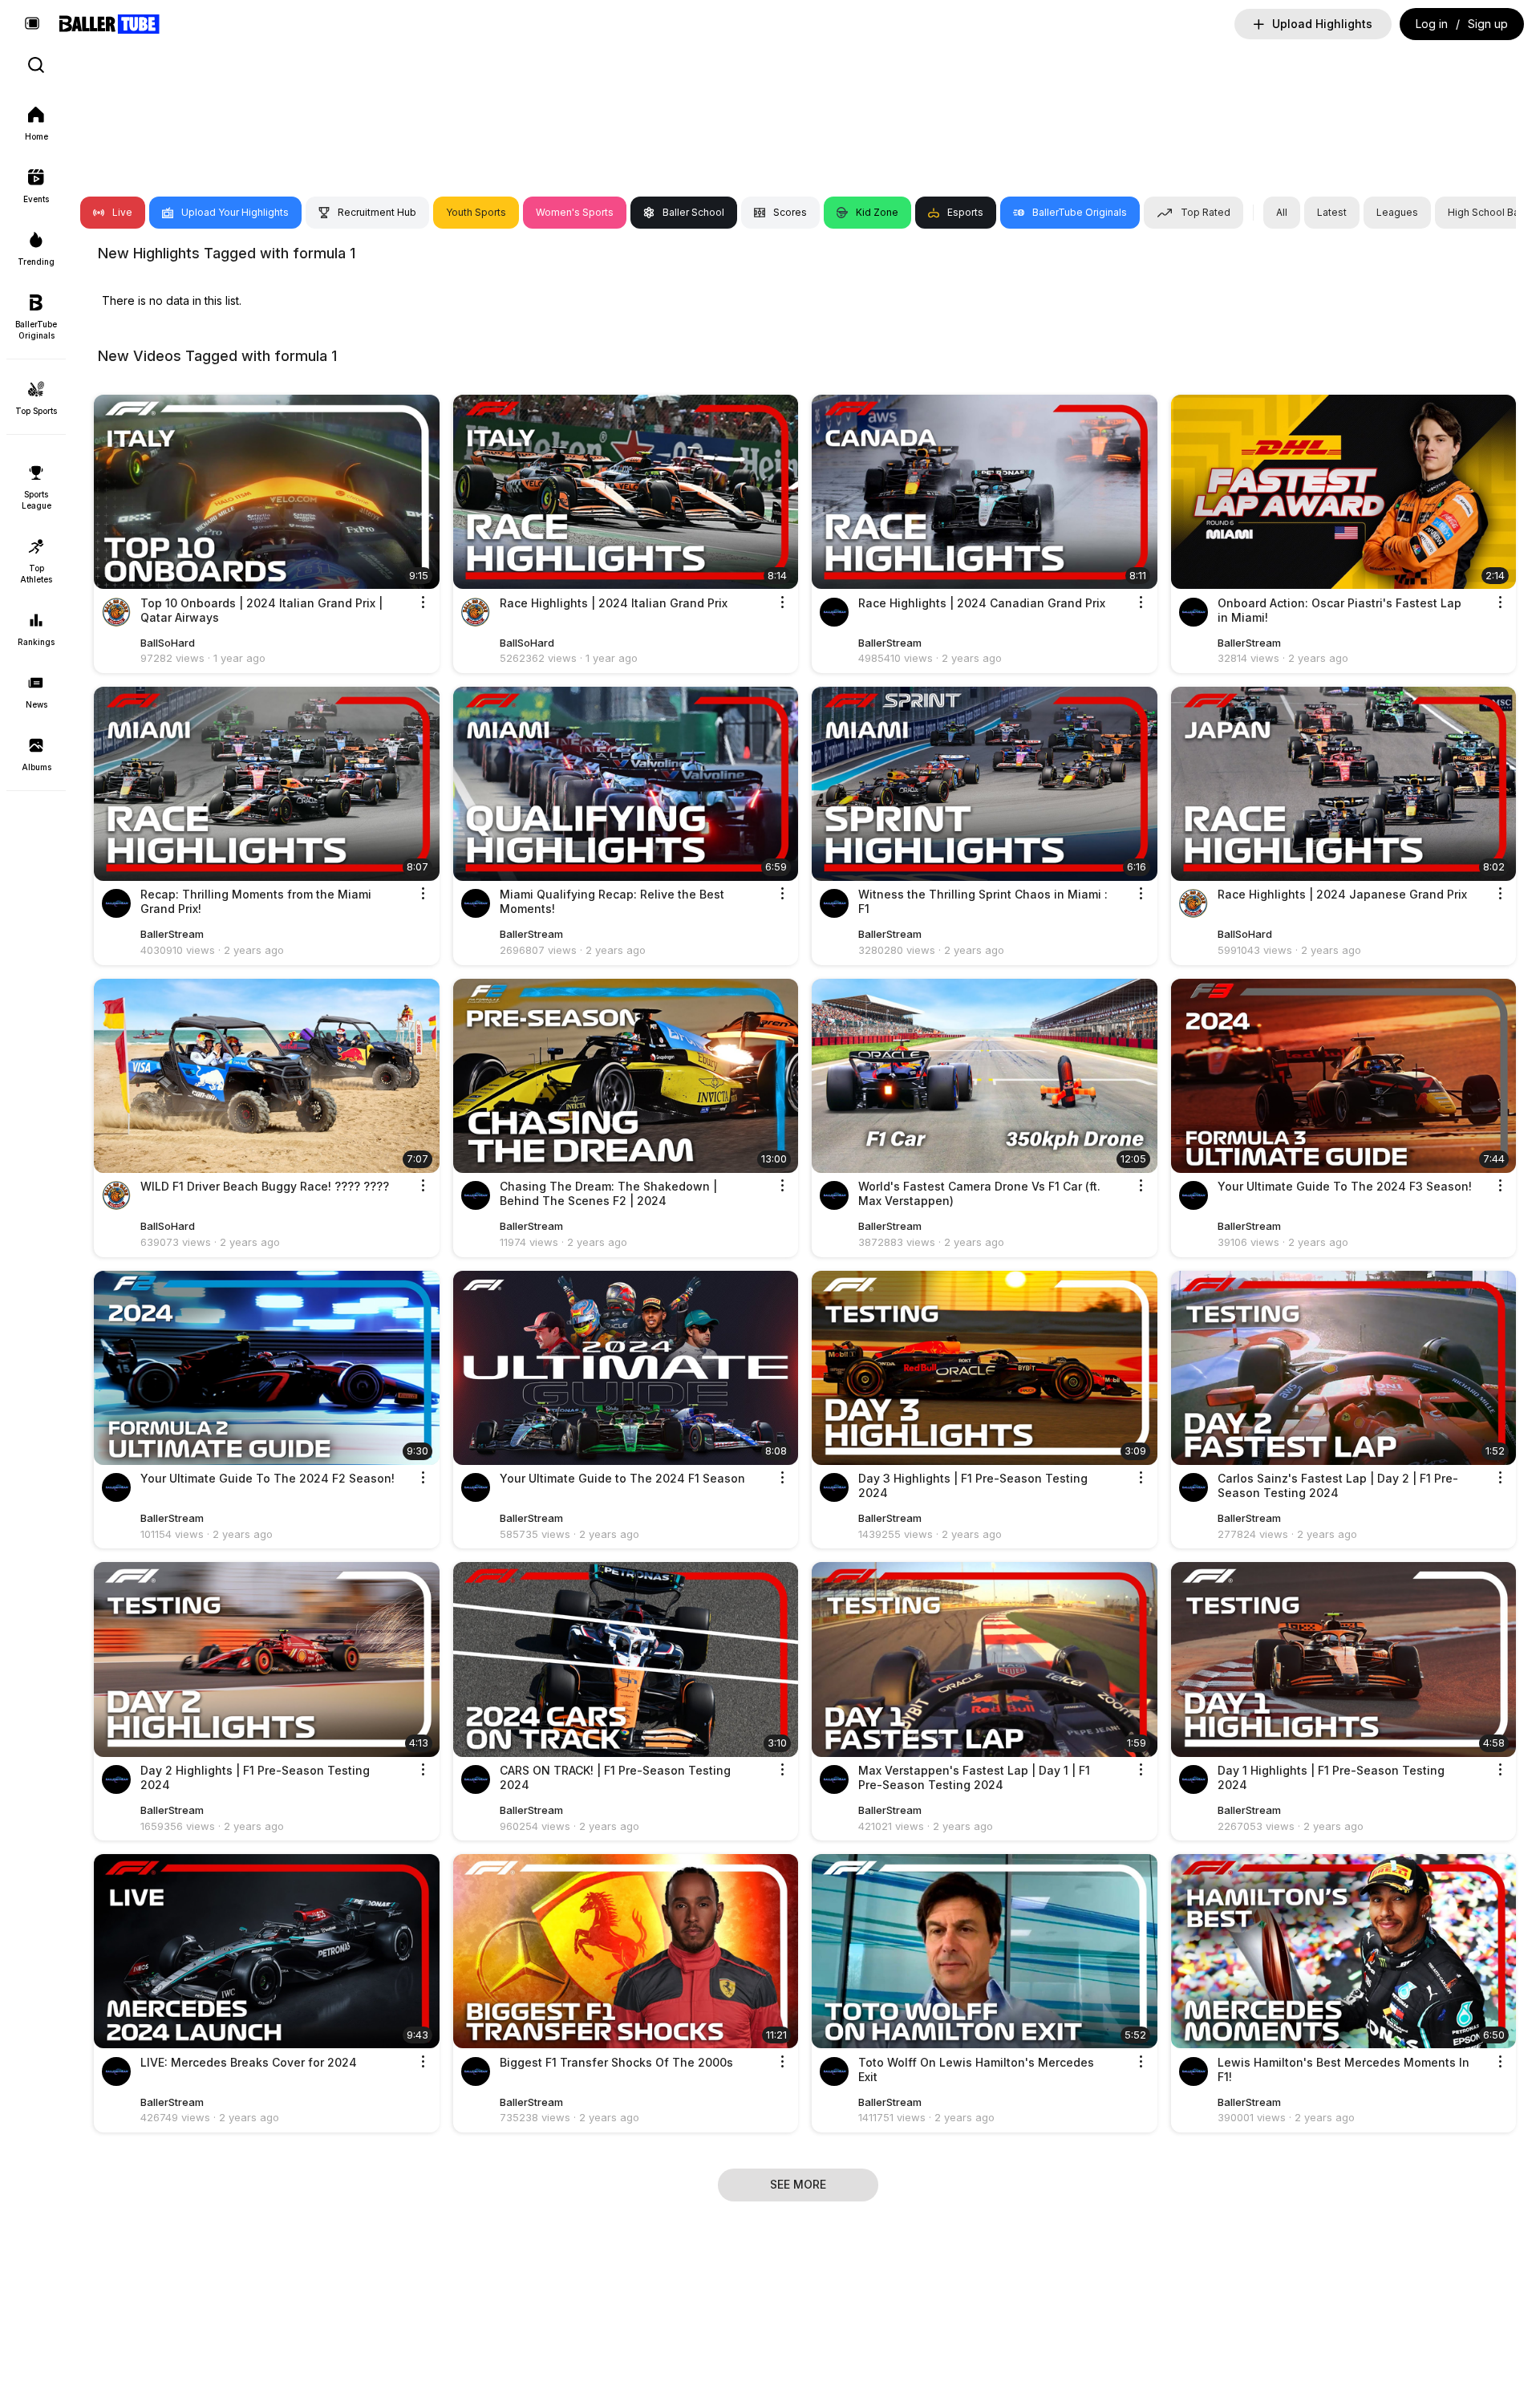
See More (798, 2184)
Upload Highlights (1322, 24)
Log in (1432, 24)
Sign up (1488, 24)
